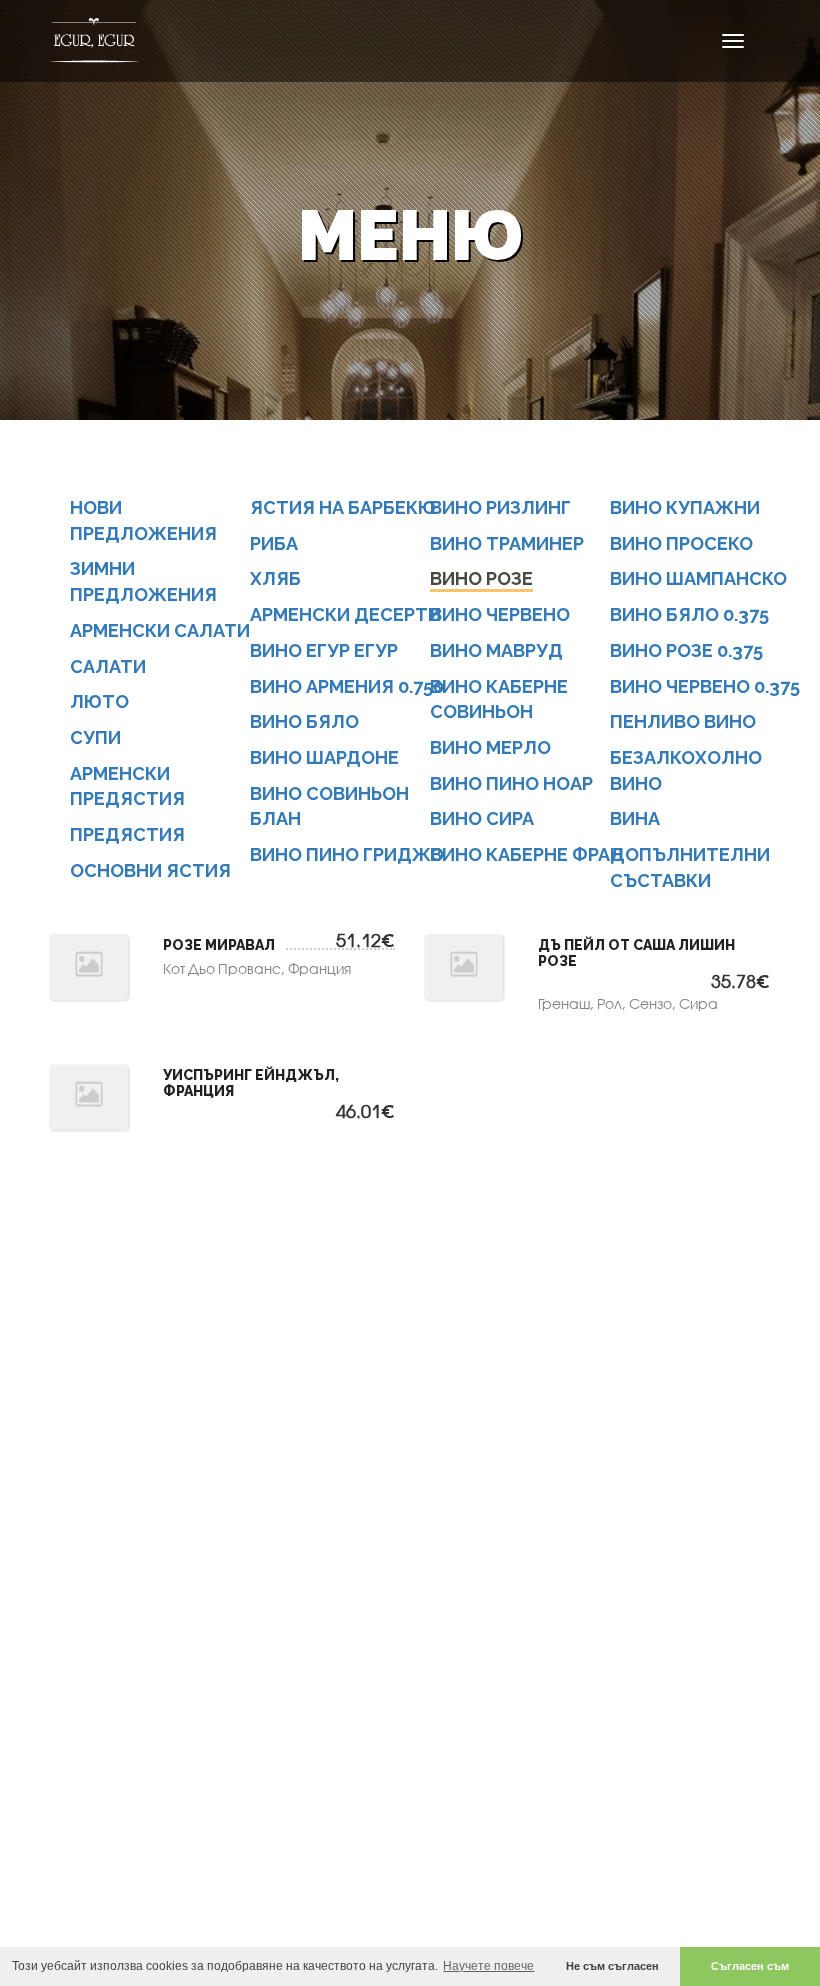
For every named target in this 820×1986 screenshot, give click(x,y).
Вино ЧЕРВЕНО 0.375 (705, 686)
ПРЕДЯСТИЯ (127, 834)
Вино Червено (500, 614)
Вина (635, 818)
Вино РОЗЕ (481, 578)
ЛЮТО (99, 701)
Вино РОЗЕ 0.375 (686, 650)
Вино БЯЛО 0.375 (689, 614)
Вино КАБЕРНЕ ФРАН (526, 854)
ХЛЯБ (275, 578)
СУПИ (95, 737)
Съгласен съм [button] (750, 1966)
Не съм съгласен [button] (612, 1966)
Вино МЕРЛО (490, 747)
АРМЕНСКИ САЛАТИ (160, 630)
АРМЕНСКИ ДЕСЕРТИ (345, 614)
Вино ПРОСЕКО (681, 543)
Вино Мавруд (496, 650)
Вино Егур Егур (324, 650)
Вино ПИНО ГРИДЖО (347, 854)
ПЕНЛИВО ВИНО (683, 721)
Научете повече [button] (488, 1966)
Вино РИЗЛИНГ (500, 507)
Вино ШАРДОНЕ (324, 757)
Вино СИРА (482, 818)
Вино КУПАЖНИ (685, 507)
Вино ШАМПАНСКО (698, 578)
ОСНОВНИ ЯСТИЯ (150, 870)
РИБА (274, 543)
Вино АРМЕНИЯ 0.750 (347, 686)
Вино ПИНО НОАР (511, 783)
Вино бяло (304, 721)
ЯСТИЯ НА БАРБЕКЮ (343, 507)
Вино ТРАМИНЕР (507, 543)
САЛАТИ (108, 666)
